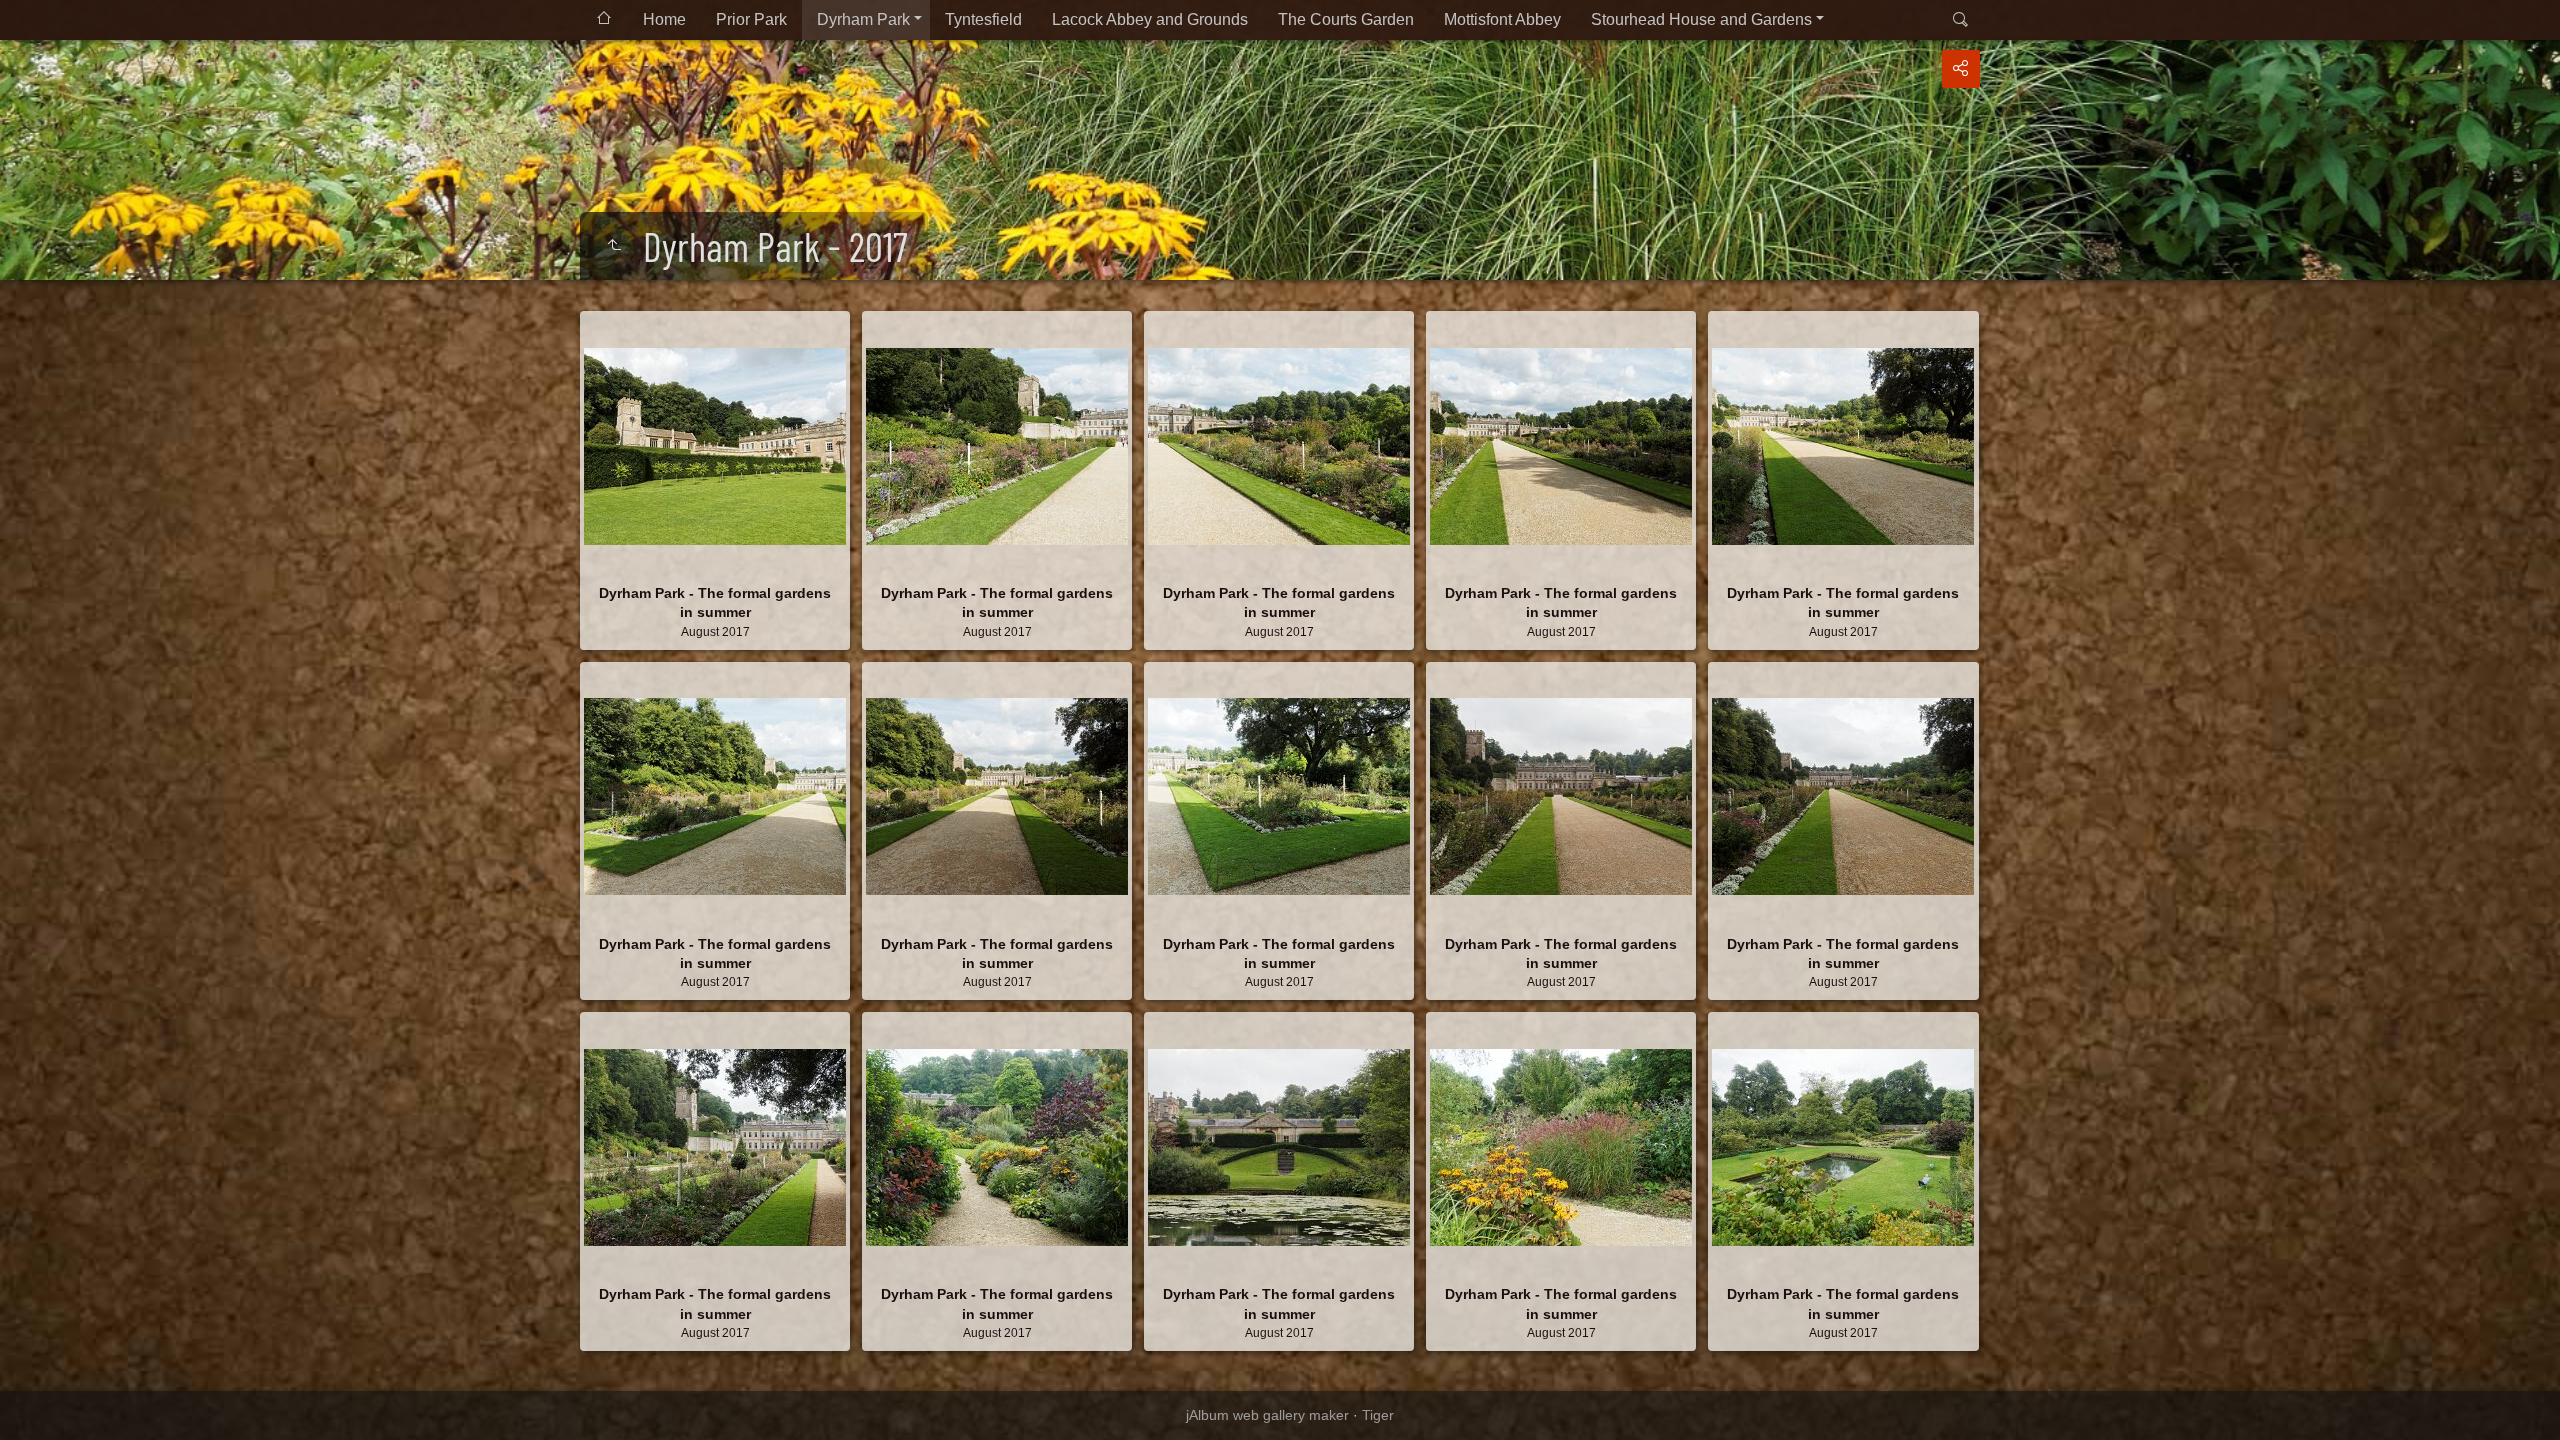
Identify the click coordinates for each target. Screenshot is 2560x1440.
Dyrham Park (863, 19)
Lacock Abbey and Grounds (1150, 19)
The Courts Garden (1346, 19)
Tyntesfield (983, 19)
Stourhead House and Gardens (1701, 19)
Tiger (1378, 1415)
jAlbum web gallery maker (1267, 1415)
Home (664, 19)
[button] (40, 1399)
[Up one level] (614, 246)
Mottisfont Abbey (1502, 19)
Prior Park (751, 19)
